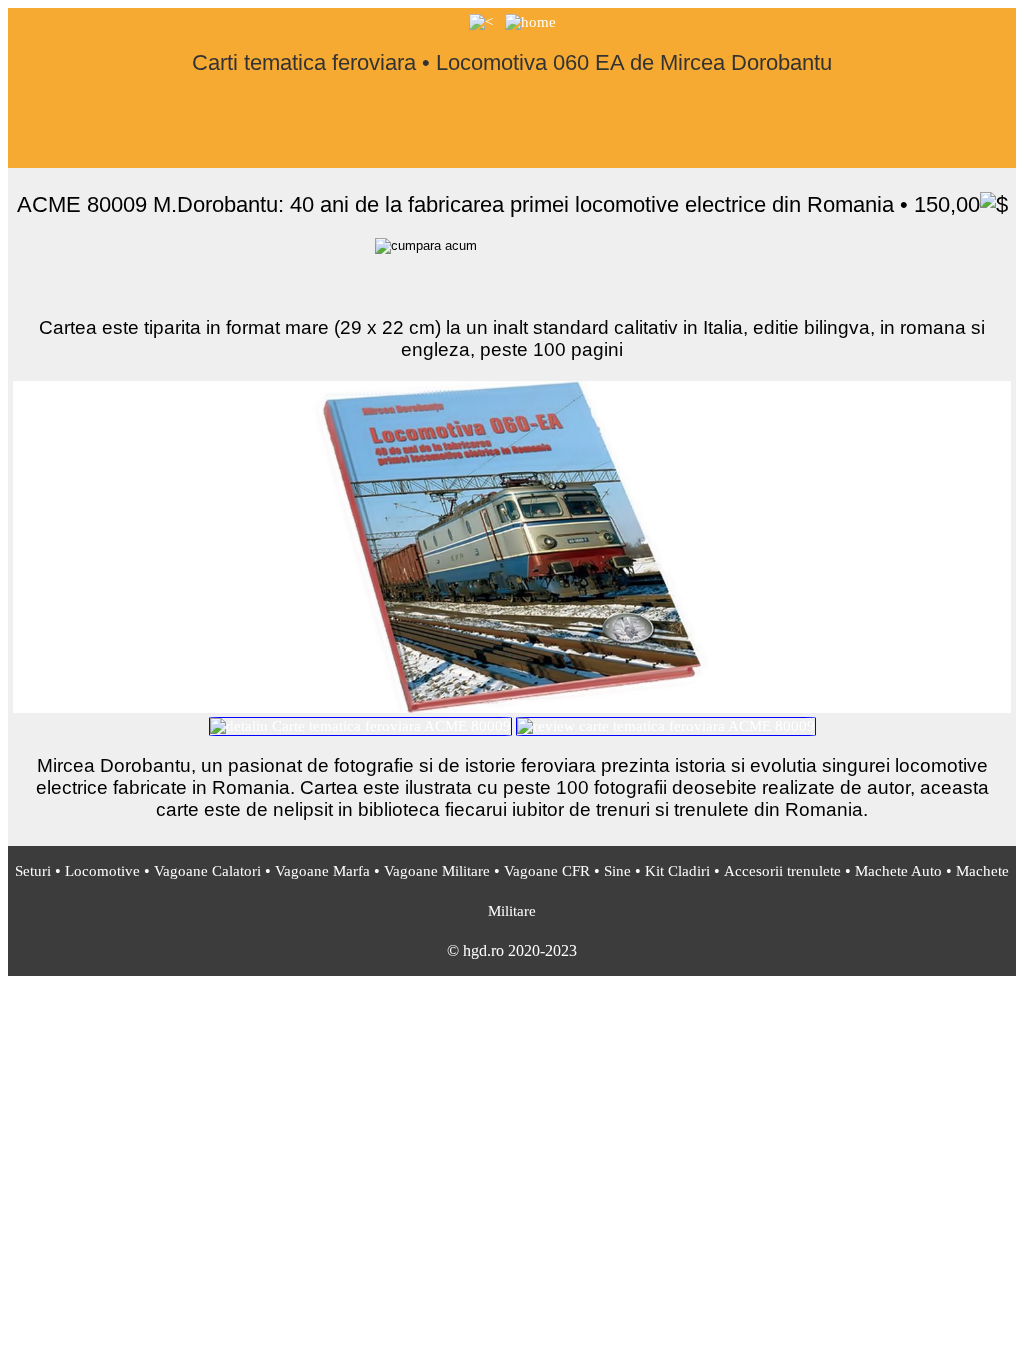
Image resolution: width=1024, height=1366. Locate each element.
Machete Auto (898, 871)
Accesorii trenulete (782, 871)
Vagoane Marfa (322, 871)
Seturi (33, 871)
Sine (617, 871)
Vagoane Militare (437, 871)
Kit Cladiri (677, 871)
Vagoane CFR (547, 871)
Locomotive (102, 871)
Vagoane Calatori (207, 871)
